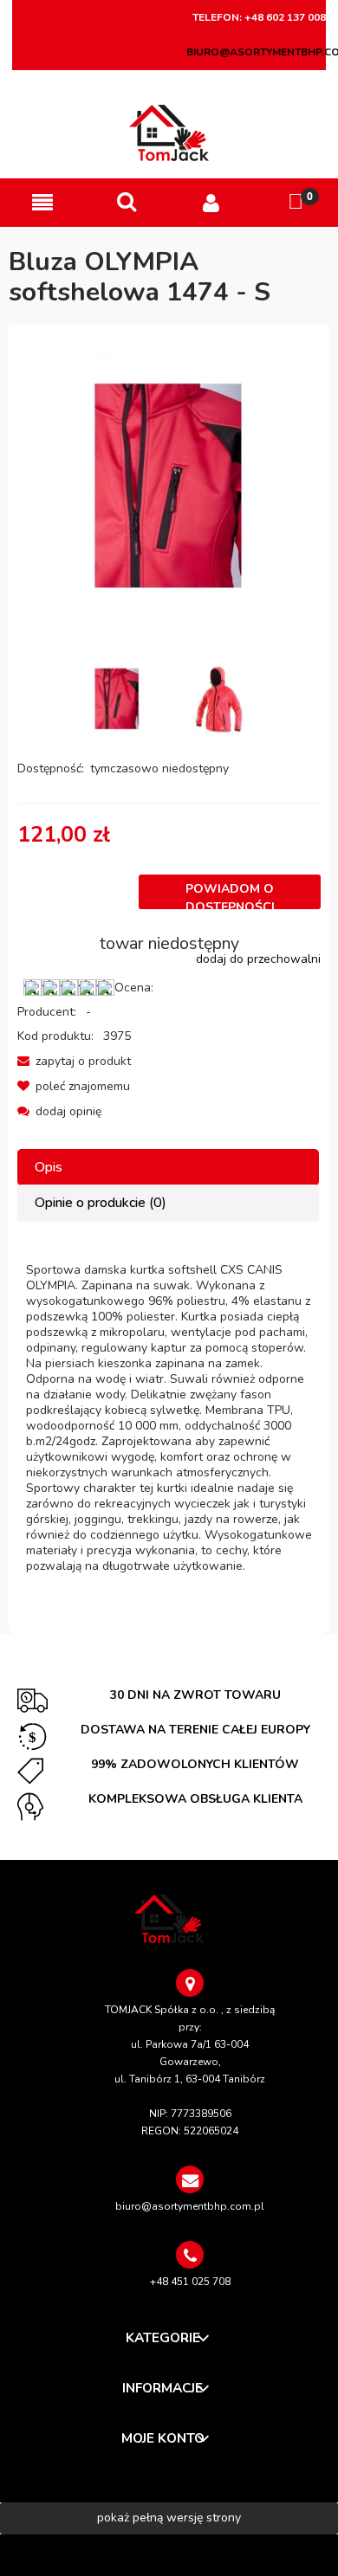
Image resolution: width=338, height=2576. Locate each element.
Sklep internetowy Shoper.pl (169, 2555)
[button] (42, 203)
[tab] (169, 1168)
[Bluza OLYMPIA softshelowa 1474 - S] (117, 699)
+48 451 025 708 (190, 2282)
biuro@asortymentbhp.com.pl (190, 2206)
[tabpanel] (169, 1418)
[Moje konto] (211, 203)
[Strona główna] (169, 133)
